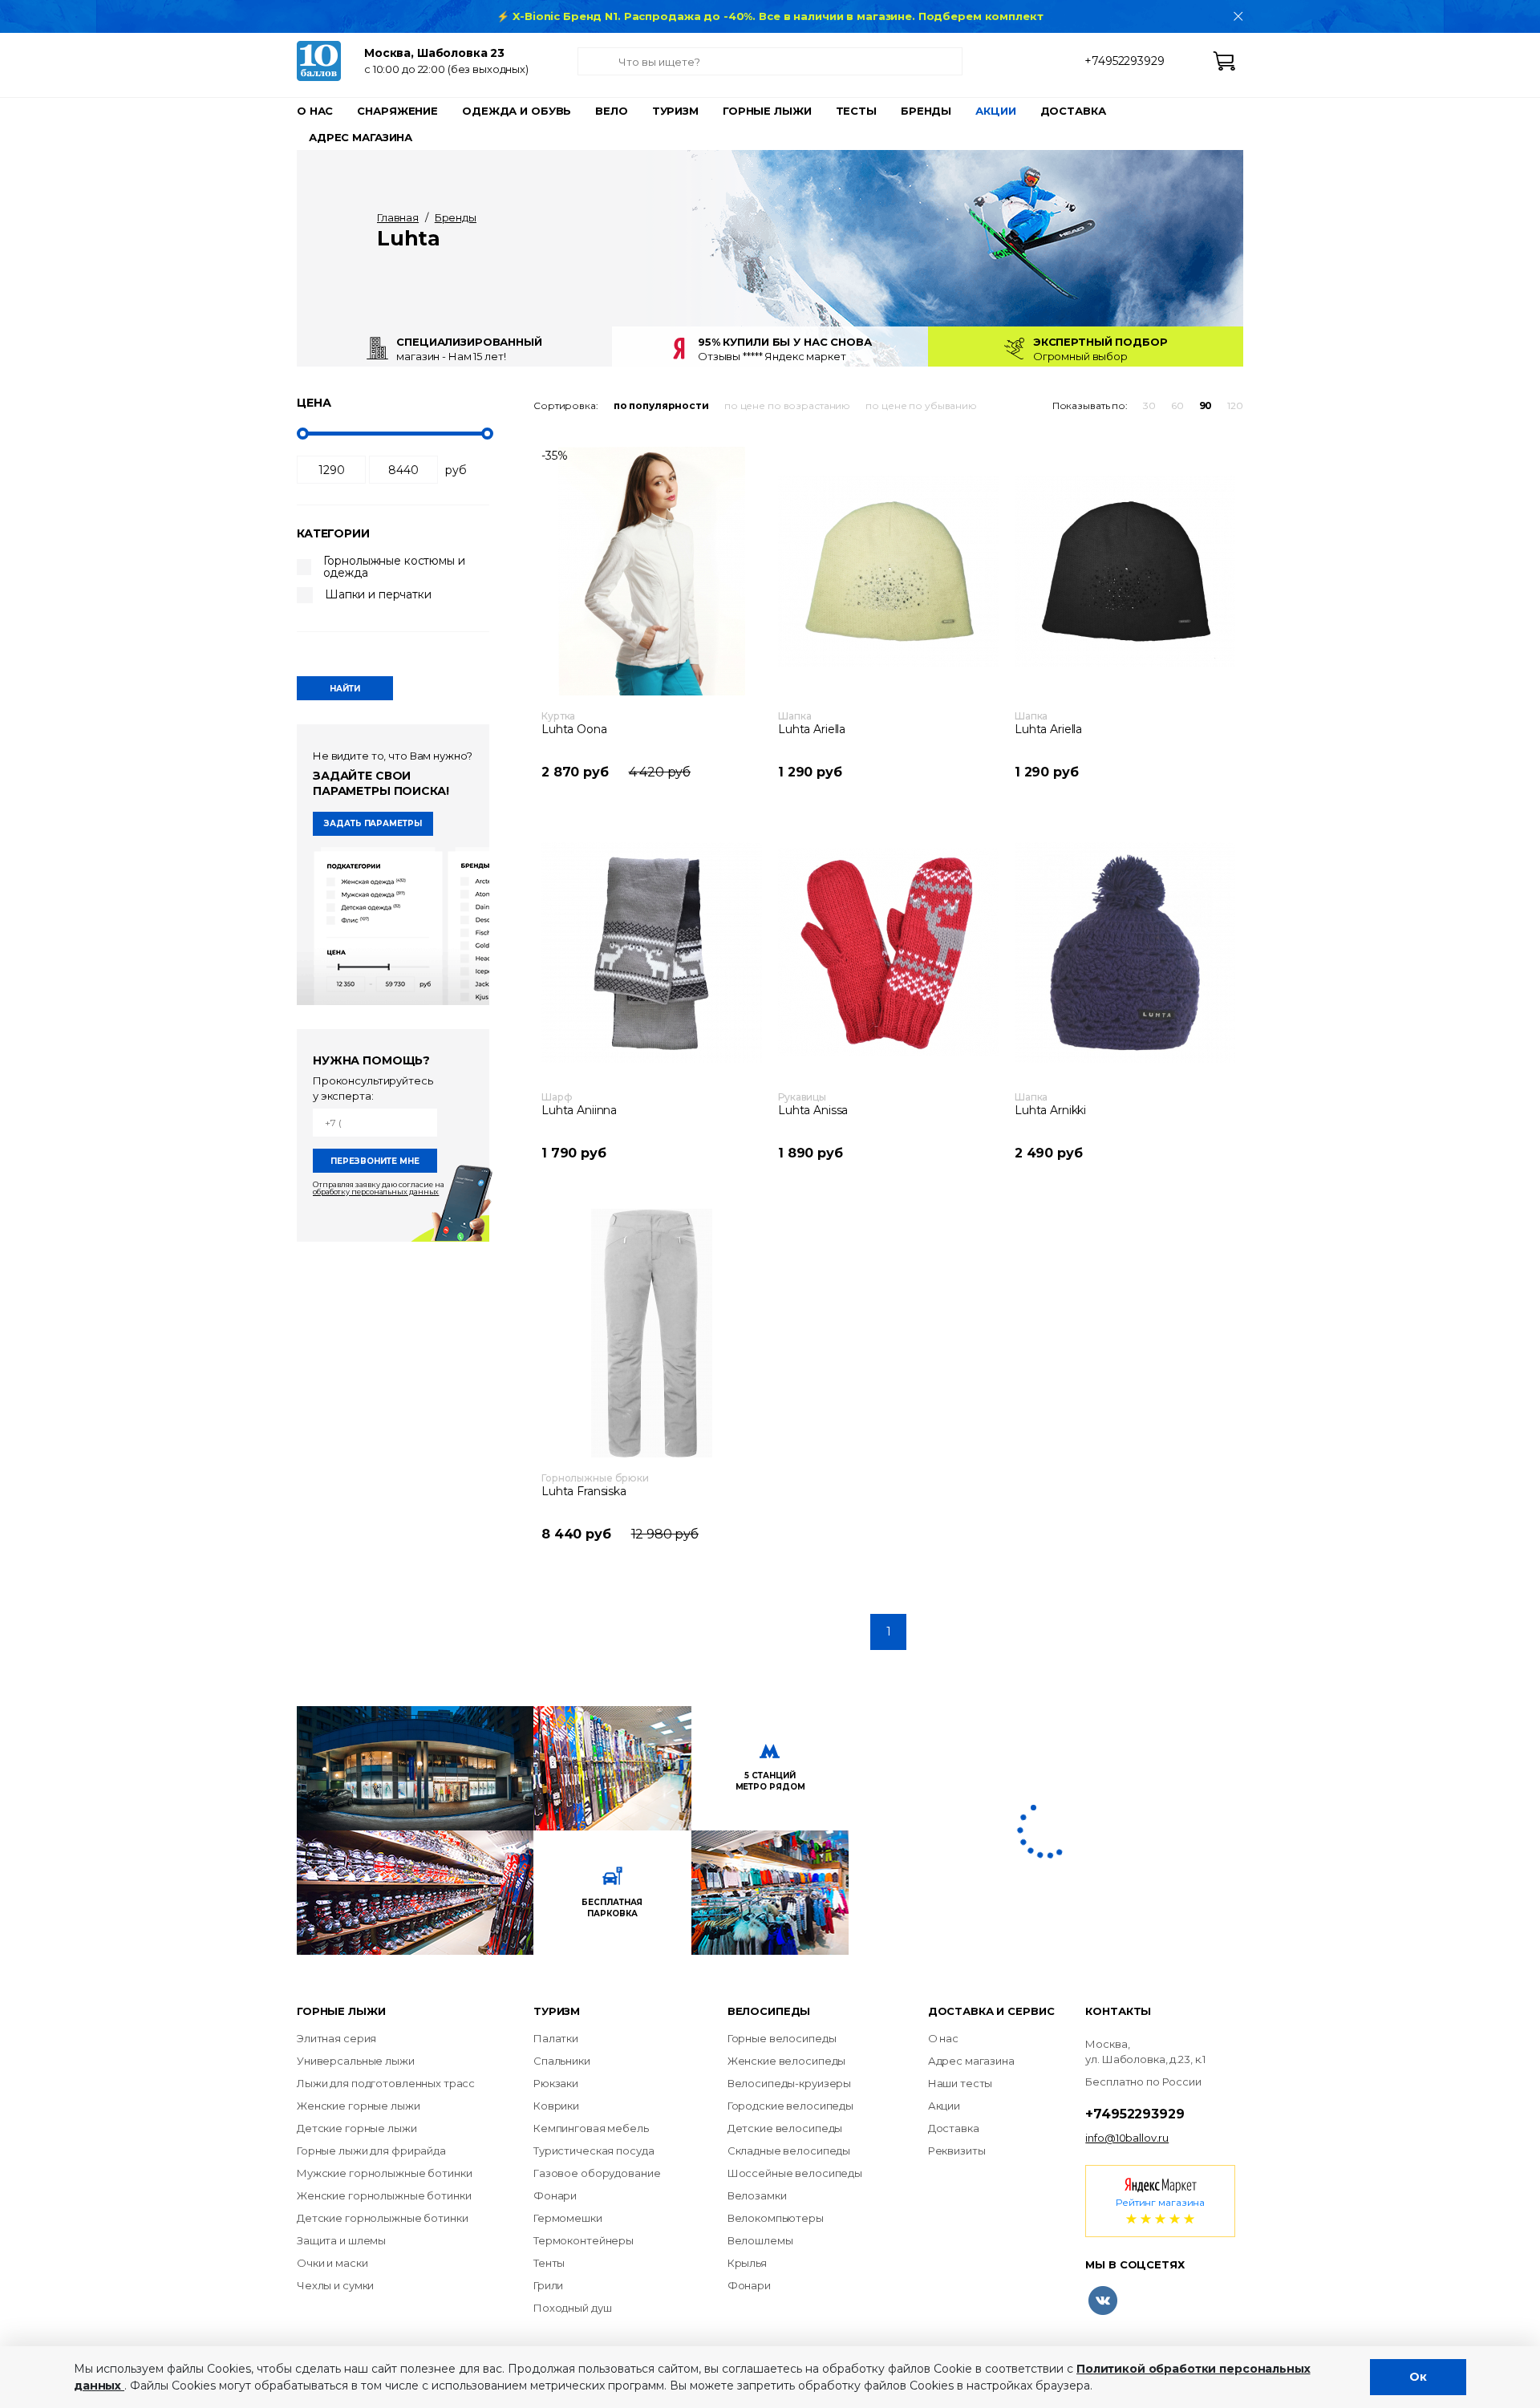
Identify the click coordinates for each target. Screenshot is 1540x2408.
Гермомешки (568, 2218)
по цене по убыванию (921, 405)
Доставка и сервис (991, 2011)
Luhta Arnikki (1050, 1110)
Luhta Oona (574, 729)
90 (1206, 405)
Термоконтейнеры (584, 2240)
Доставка (1073, 111)
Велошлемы (760, 2240)
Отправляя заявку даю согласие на (379, 1187)
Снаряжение (397, 111)
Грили (548, 2285)
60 (1177, 405)
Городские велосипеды (790, 2106)
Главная (398, 217)
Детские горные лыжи (357, 2128)
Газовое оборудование (597, 2173)
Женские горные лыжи (359, 2106)
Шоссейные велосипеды (795, 2173)
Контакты (1118, 2011)
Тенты (549, 2263)
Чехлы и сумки (335, 2285)
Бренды (926, 111)
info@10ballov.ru (1127, 2138)
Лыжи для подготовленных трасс (386, 2083)
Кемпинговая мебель (591, 2128)
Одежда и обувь (517, 111)
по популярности (661, 405)
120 (1235, 405)
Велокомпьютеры (776, 2218)
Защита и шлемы (341, 2240)
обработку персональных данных (376, 1191)
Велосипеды (769, 2011)
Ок (1418, 2377)
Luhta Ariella (812, 729)
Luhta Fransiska (584, 1491)
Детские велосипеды (785, 2128)
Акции (995, 111)
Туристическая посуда (594, 2151)
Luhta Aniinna (579, 1110)
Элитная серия (336, 2038)
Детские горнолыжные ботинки (383, 2218)
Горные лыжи (767, 111)
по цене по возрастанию (787, 405)
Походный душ (572, 2308)
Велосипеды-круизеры (790, 2083)
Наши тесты (960, 2083)
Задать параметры (373, 823)
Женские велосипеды (787, 2061)
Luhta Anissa (813, 1110)
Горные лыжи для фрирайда (371, 2151)
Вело (611, 111)
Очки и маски (332, 2263)
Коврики (556, 2106)
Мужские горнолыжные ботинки (385, 2173)
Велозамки (757, 2195)
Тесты (856, 111)
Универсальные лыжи (356, 2061)
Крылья (747, 2263)
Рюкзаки (556, 2083)
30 (1149, 405)
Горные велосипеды (782, 2038)
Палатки (556, 2038)
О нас (315, 111)
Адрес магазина (361, 137)
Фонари (555, 2195)
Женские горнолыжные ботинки (384, 2195)
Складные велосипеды (789, 2151)
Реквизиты (957, 2151)
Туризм (675, 111)
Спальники (562, 2061)
